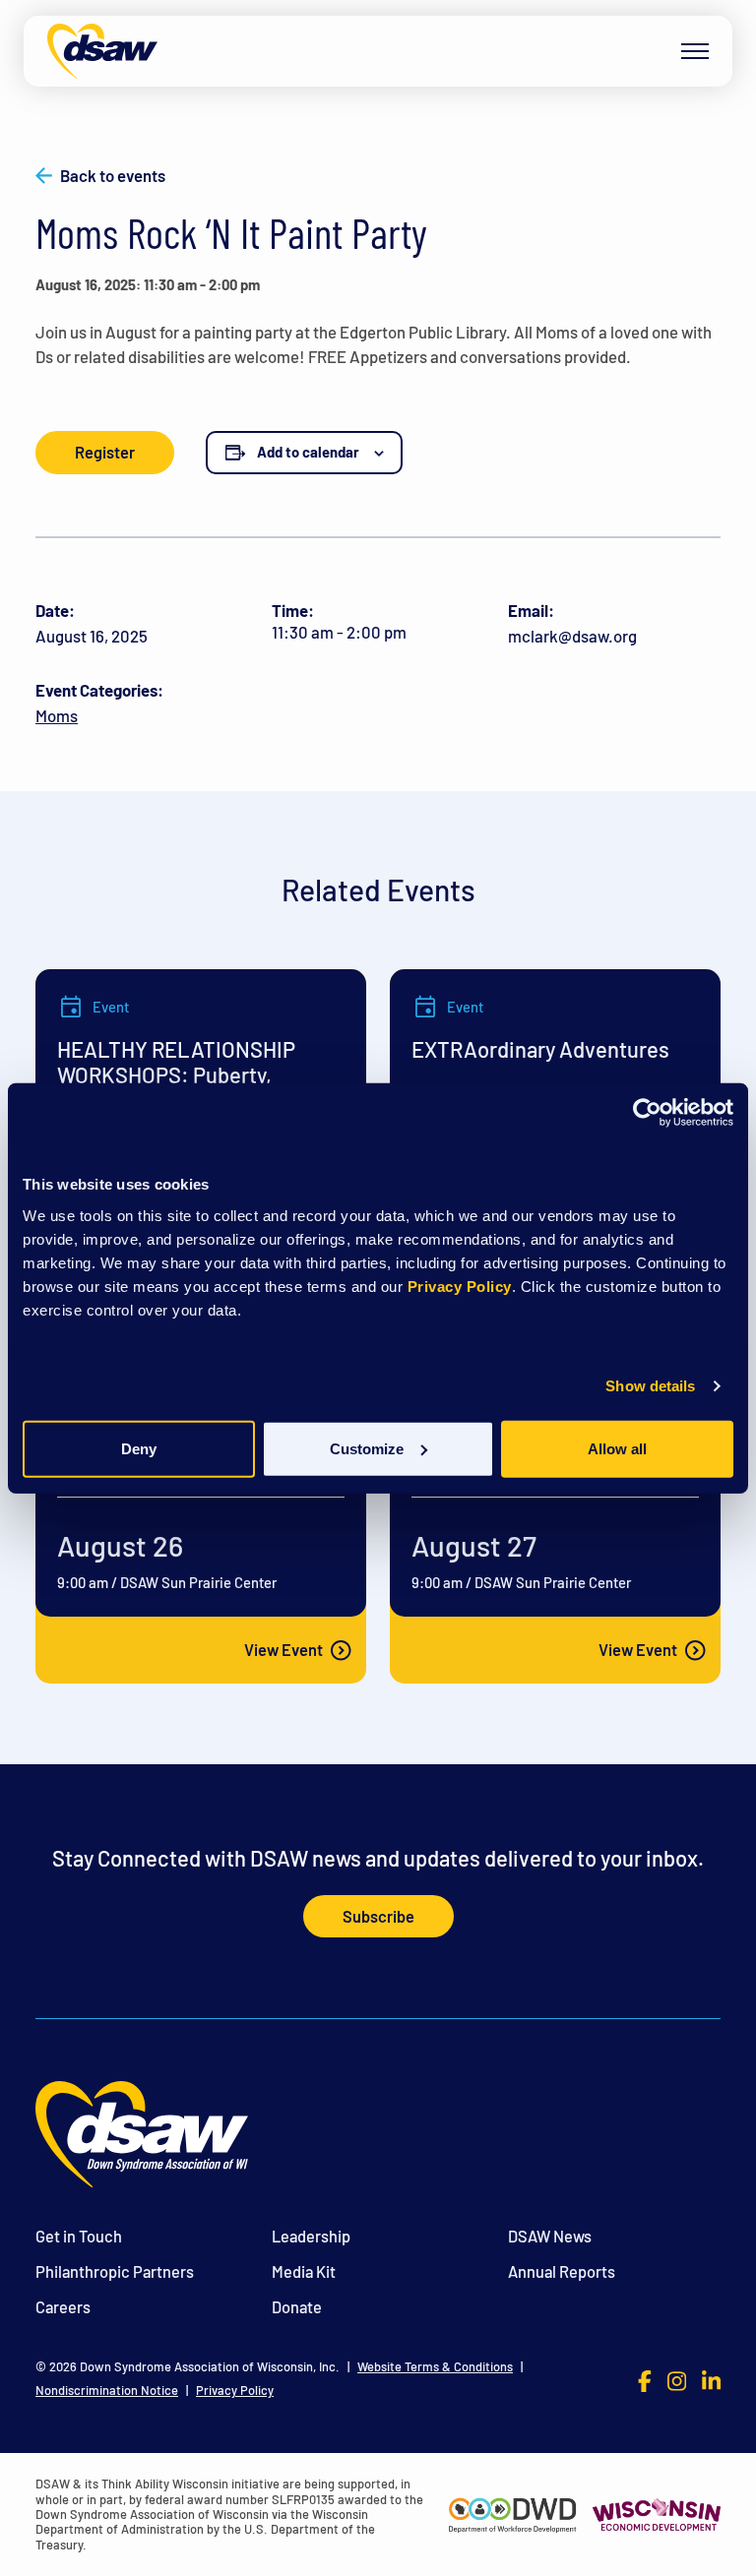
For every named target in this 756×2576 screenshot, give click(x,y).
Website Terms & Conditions (435, 2367)
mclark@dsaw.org (572, 636)
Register (105, 452)
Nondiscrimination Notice (107, 2391)
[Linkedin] (711, 2379)
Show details (650, 1386)
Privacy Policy (460, 1286)
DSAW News (550, 2236)
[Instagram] (677, 2379)
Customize (367, 1448)
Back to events (113, 176)
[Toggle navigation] (695, 51)
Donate (297, 2307)
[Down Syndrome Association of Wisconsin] (102, 51)
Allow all (617, 1448)
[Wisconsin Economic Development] (657, 2512)
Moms (57, 715)
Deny (139, 1448)
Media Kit (304, 2271)
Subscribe (378, 1916)
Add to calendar (308, 452)
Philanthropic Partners (115, 2271)
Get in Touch (79, 2236)
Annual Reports (562, 2271)
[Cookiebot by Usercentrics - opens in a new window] (647, 1113)
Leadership (311, 2236)
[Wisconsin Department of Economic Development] (513, 2512)
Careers (63, 2307)
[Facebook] (645, 2379)
